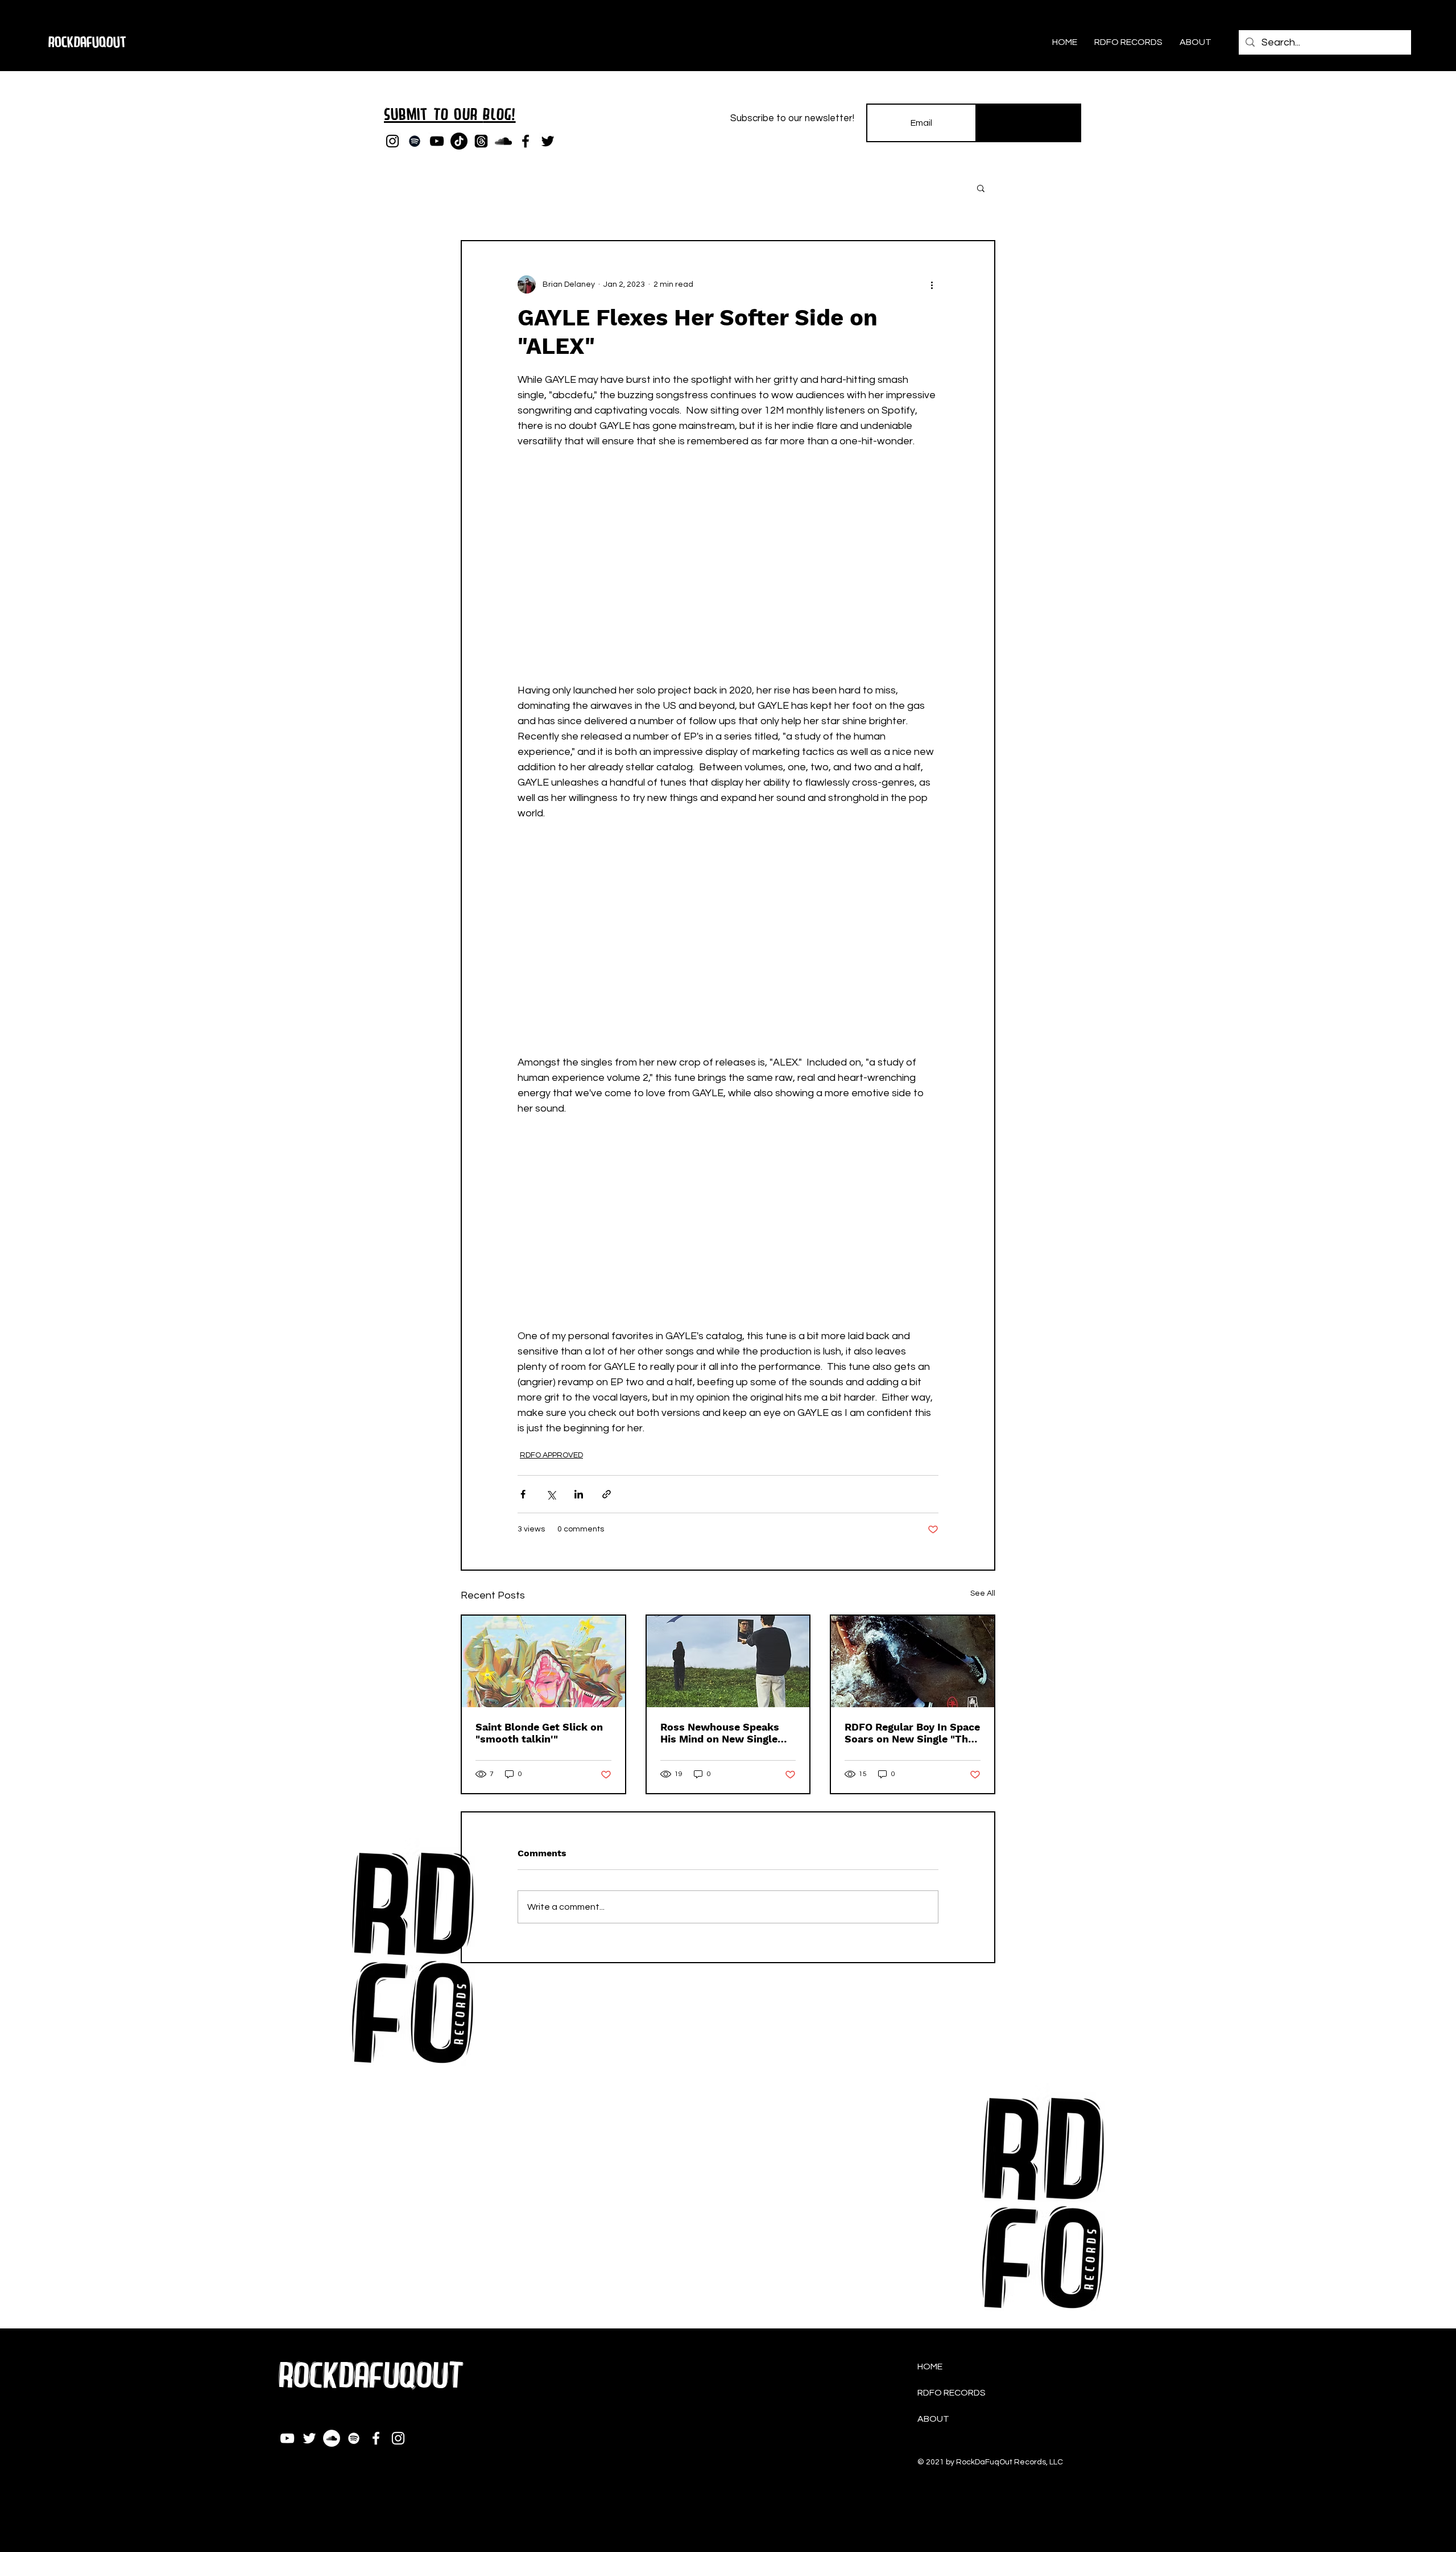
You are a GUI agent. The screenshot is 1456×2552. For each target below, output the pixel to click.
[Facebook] (526, 141)
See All (983, 1593)
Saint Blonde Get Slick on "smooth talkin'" (539, 1733)
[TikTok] (459, 141)
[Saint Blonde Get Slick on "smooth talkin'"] (543, 1661)
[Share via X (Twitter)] (551, 1494)
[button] (981, 188)
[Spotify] (415, 141)
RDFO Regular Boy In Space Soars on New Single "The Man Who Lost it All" (912, 1733)
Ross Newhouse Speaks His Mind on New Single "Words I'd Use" (720, 1733)
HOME (930, 2367)
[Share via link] (607, 1494)
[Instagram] (392, 141)
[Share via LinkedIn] (579, 1494)
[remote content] (728, 558)
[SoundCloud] (503, 141)
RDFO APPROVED (551, 1455)
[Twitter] (548, 141)
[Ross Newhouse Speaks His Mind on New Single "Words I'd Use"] (728, 1661)
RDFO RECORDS (952, 2393)
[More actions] (932, 284)
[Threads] (481, 141)
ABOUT (933, 2419)
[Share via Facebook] (523, 1494)
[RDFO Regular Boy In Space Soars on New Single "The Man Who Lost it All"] (913, 1661)
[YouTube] (437, 141)
